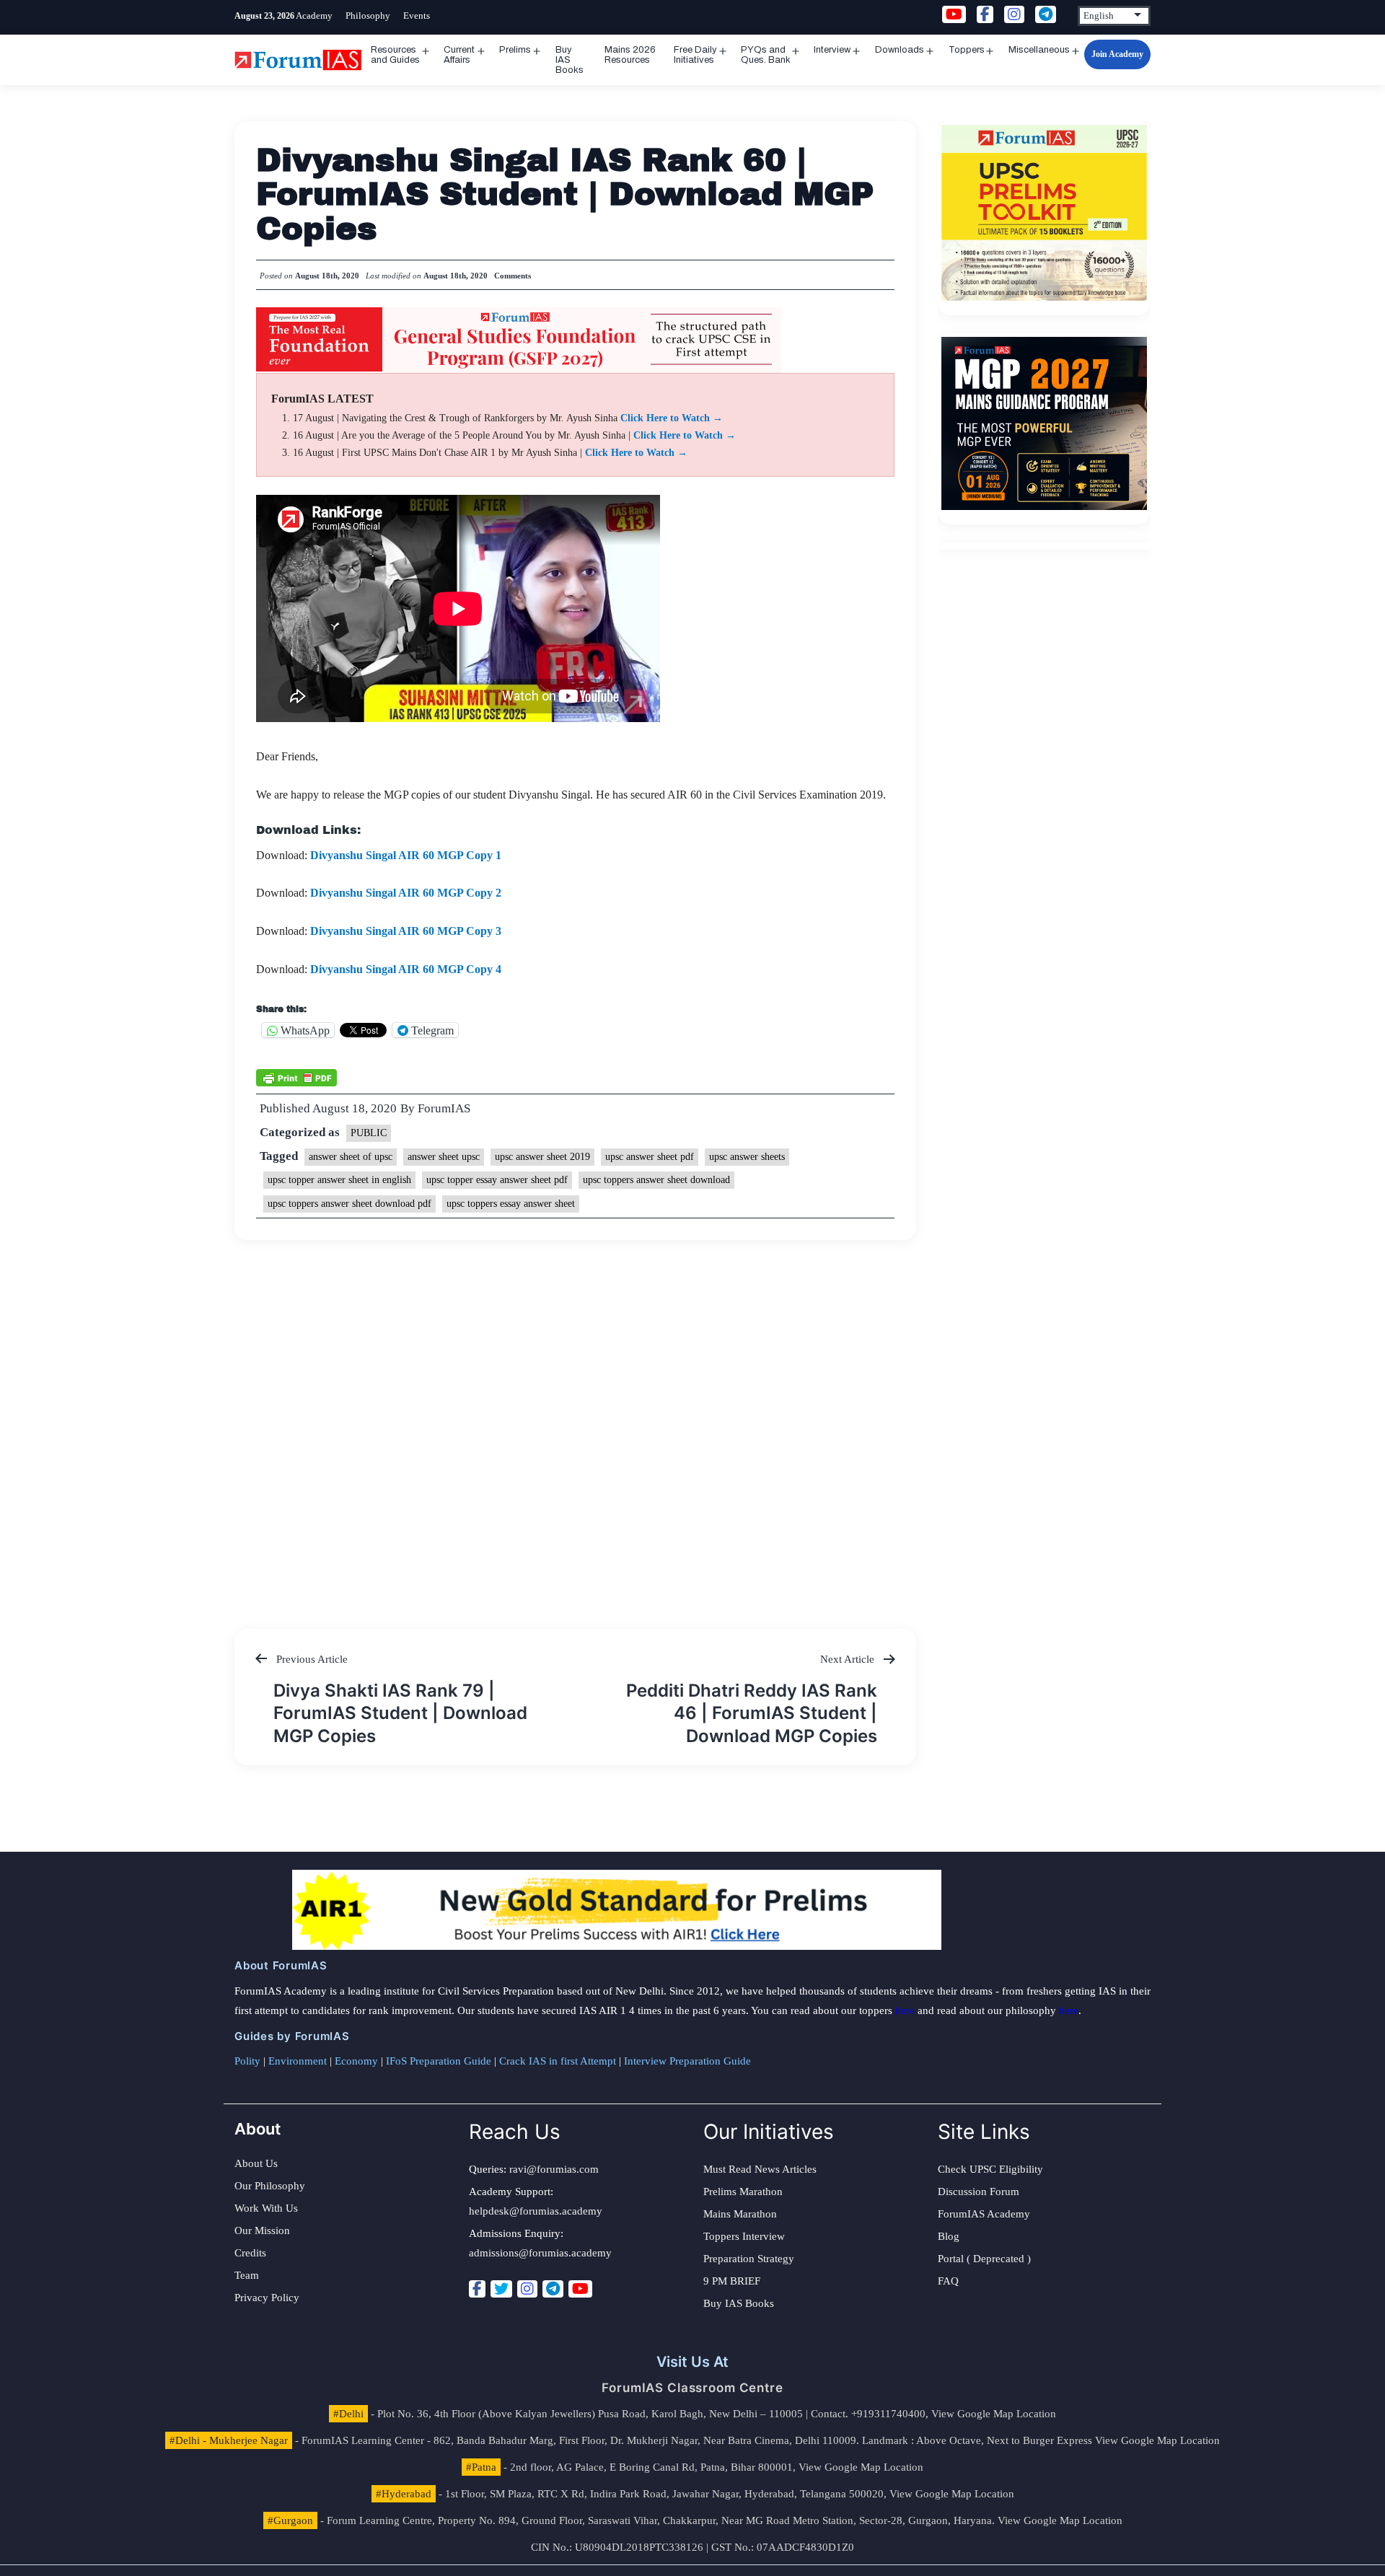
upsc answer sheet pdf (650, 1157)
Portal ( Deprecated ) (984, 2259)
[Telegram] (553, 2289)
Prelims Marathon (743, 2192)
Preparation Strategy (749, 2259)
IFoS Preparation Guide (439, 2061)
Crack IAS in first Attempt (558, 2061)
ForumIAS (444, 1108)
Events (417, 16)
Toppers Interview (744, 2236)
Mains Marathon (740, 2214)
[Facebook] (477, 2289)
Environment (298, 2061)
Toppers (967, 50)
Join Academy (1117, 54)
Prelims (515, 50)
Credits (250, 2253)
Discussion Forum (979, 2192)
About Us (256, 2163)
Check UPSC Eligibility (990, 2169)
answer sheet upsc (444, 1157)
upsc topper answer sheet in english (339, 1180)
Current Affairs (459, 55)
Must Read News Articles (760, 2169)
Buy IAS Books (570, 60)
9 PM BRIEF (732, 2281)
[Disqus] (575, 1420)
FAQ (948, 2281)
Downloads (900, 50)
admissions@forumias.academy (540, 2253)
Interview (832, 50)
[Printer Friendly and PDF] (296, 1076)
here (905, 2010)
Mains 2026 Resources (630, 55)
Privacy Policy (267, 2298)
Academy (314, 16)
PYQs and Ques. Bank (766, 55)
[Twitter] (501, 2289)
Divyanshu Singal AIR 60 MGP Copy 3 (406, 931)
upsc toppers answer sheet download (656, 1180)
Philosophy (368, 16)
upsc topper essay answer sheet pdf (497, 1180)
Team (247, 2275)
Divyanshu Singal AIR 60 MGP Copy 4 (406, 969)
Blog (949, 2236)
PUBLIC (369, 1133)
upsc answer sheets (747, 1157)
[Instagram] (527, 2289)
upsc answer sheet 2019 (542, 1157)
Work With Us (266, 2208)
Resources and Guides (395, 55)
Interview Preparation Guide (687, 2061)
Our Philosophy (270, 2186)
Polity (247, 2061)
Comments (513, 276)
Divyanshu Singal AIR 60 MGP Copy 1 (406, 855)
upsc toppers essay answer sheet (511, 1204)
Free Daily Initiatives (695, 55)
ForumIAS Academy (984, 2214)
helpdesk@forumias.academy (536, 2211)
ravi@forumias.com (554, 2169)
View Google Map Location (994, 2414)
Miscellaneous (1039, 50)
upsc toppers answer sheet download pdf (349, 1204)
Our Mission (262, 2230)
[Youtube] (580, 2289)
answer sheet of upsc (351, 1157)
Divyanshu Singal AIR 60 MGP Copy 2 (406, 893)
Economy (356, 2061)
